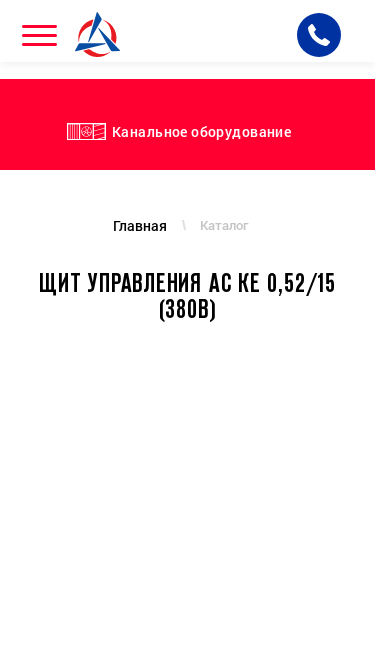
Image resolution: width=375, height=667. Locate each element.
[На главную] (100, 34)
